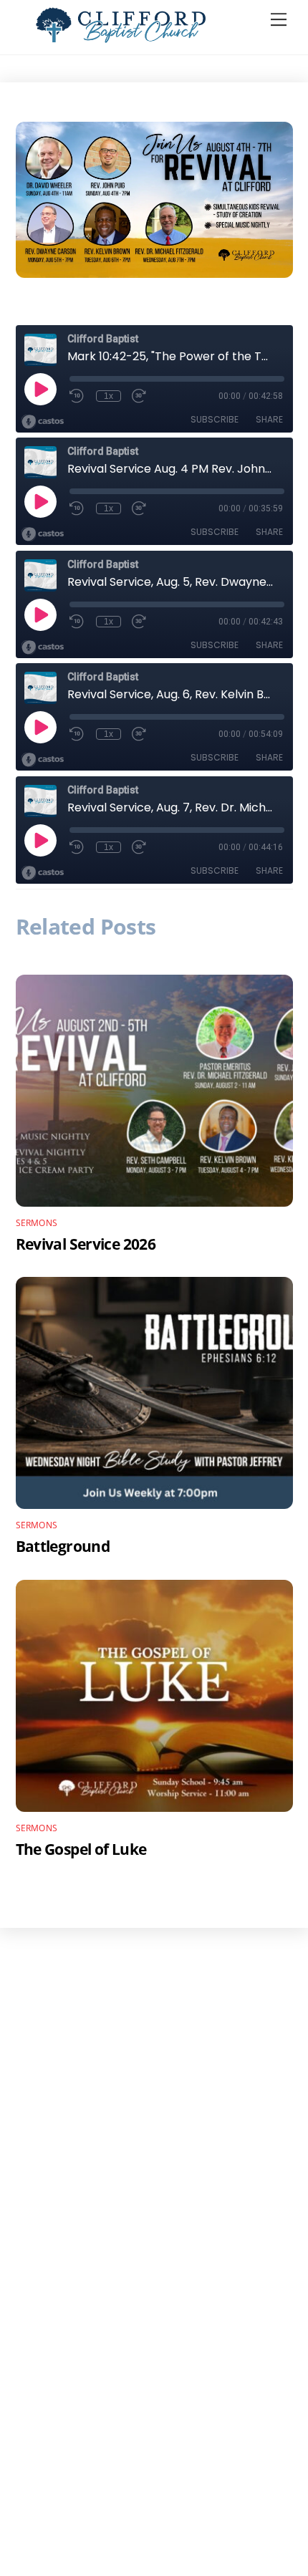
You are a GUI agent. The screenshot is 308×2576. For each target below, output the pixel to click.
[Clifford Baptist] (121, 36)
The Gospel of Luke (81, 1849)
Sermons (37, 1223)
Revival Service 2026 (86, 1244)
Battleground (63, 1546)
